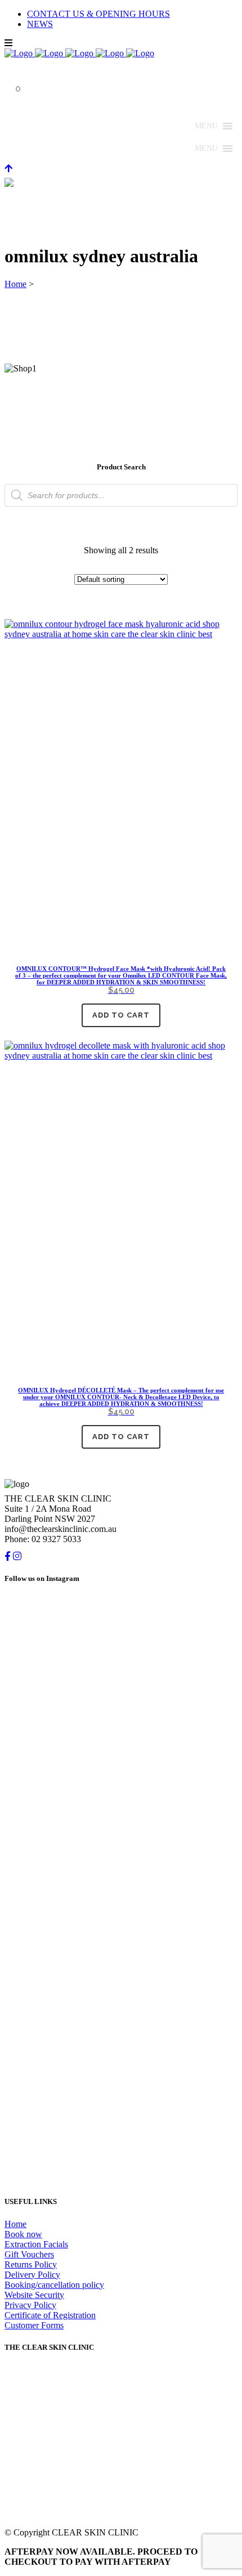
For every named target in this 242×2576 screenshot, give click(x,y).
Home (15, 284)
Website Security (34, 2295)
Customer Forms (34, 2325)
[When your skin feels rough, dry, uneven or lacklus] (121, 2111)
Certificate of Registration (50, 2315)
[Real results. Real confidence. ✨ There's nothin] (121, 1844)
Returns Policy (31, 2264)
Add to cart (121, 1015)
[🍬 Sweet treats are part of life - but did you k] (121, 1700)
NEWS (40, 24)
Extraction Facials (36, 2244)
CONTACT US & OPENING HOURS (98, 14)
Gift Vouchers (29, 2254)
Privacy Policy (30, 2305)
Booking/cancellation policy (54, 2285)
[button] (206, 126)
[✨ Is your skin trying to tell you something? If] (121, 1978)
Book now (23, 2234)
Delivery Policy (32, 2275)
